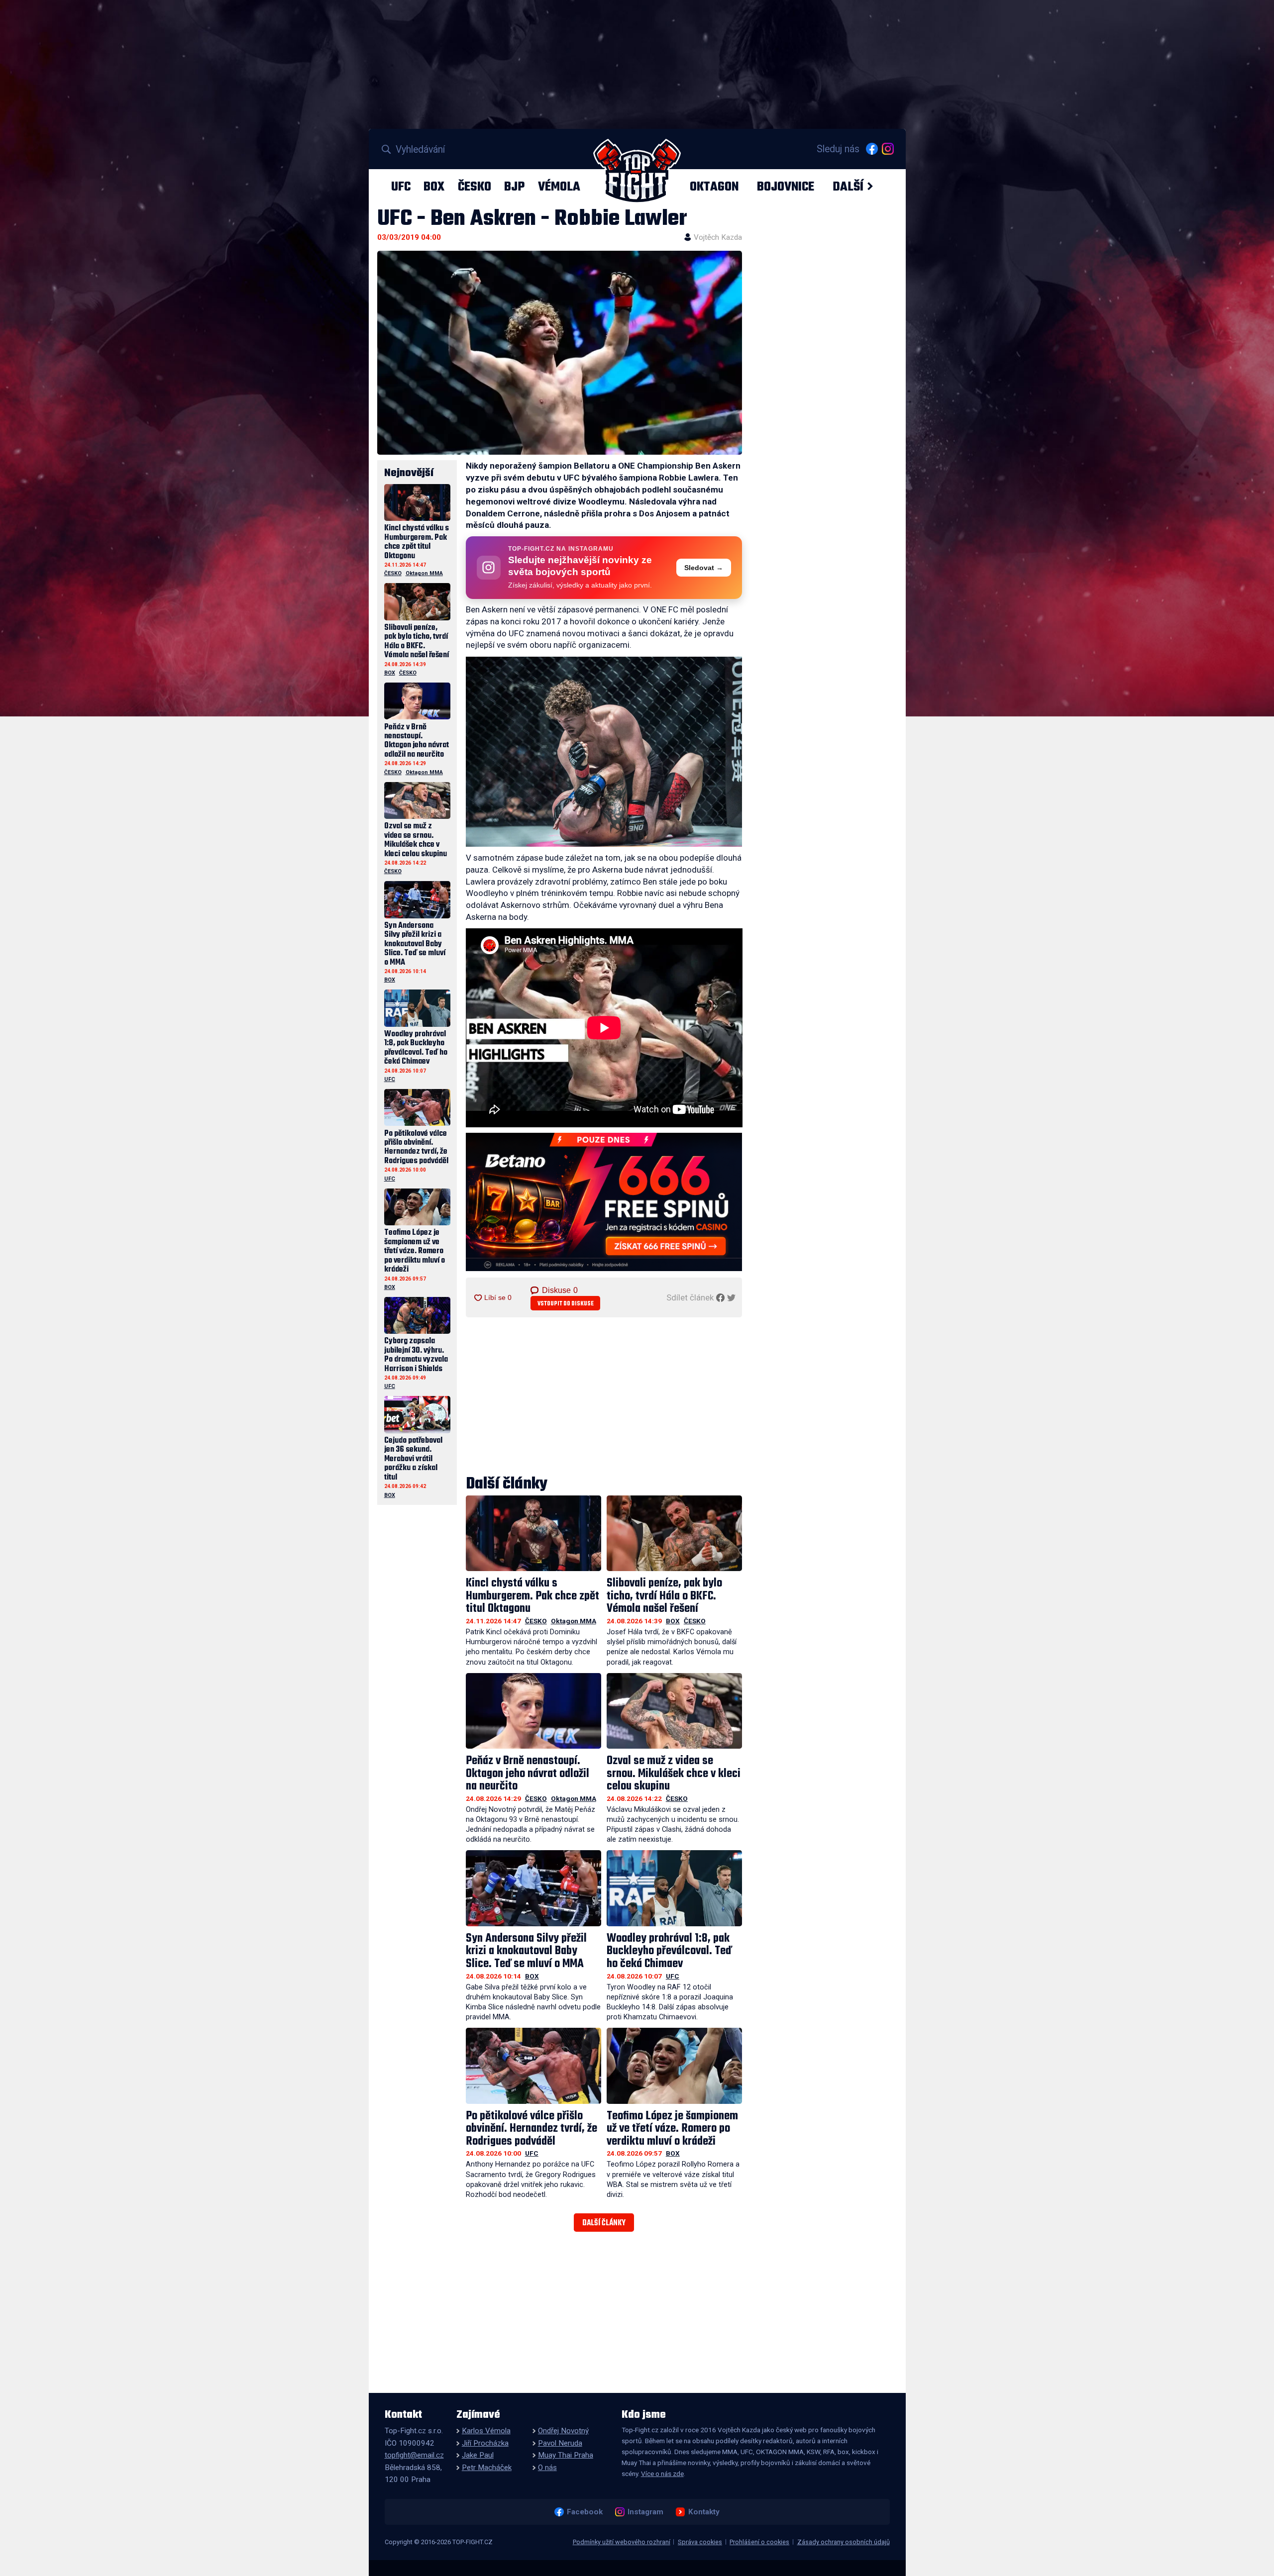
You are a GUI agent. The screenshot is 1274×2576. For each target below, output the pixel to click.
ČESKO (475, 187)
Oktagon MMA (574, 1621)
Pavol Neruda (560, 2443)
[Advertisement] (604, 1397)
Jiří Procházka (485, 2443)
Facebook (584, 2512)
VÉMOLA (559, 187)
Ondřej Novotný (563, 2431)
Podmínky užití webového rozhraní (622, 2542)
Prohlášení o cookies (759, 2542)
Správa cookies (700, 2542)
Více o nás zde (662, 2474)
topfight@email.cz (414, 2455)
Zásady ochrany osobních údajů (844, 2542)
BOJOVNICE (786, 187)
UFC (401, 187)
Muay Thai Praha (566, 2455)
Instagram (645, 2512)
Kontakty (704, 2512)
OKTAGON (714, 187)
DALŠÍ (848, 187)
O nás (547, 2468)
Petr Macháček (487, 2468)
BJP (514, 187)
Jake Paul (478, 2455)
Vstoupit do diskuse (566, 1304)
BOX (434, 187)
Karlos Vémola (486, 2431)
